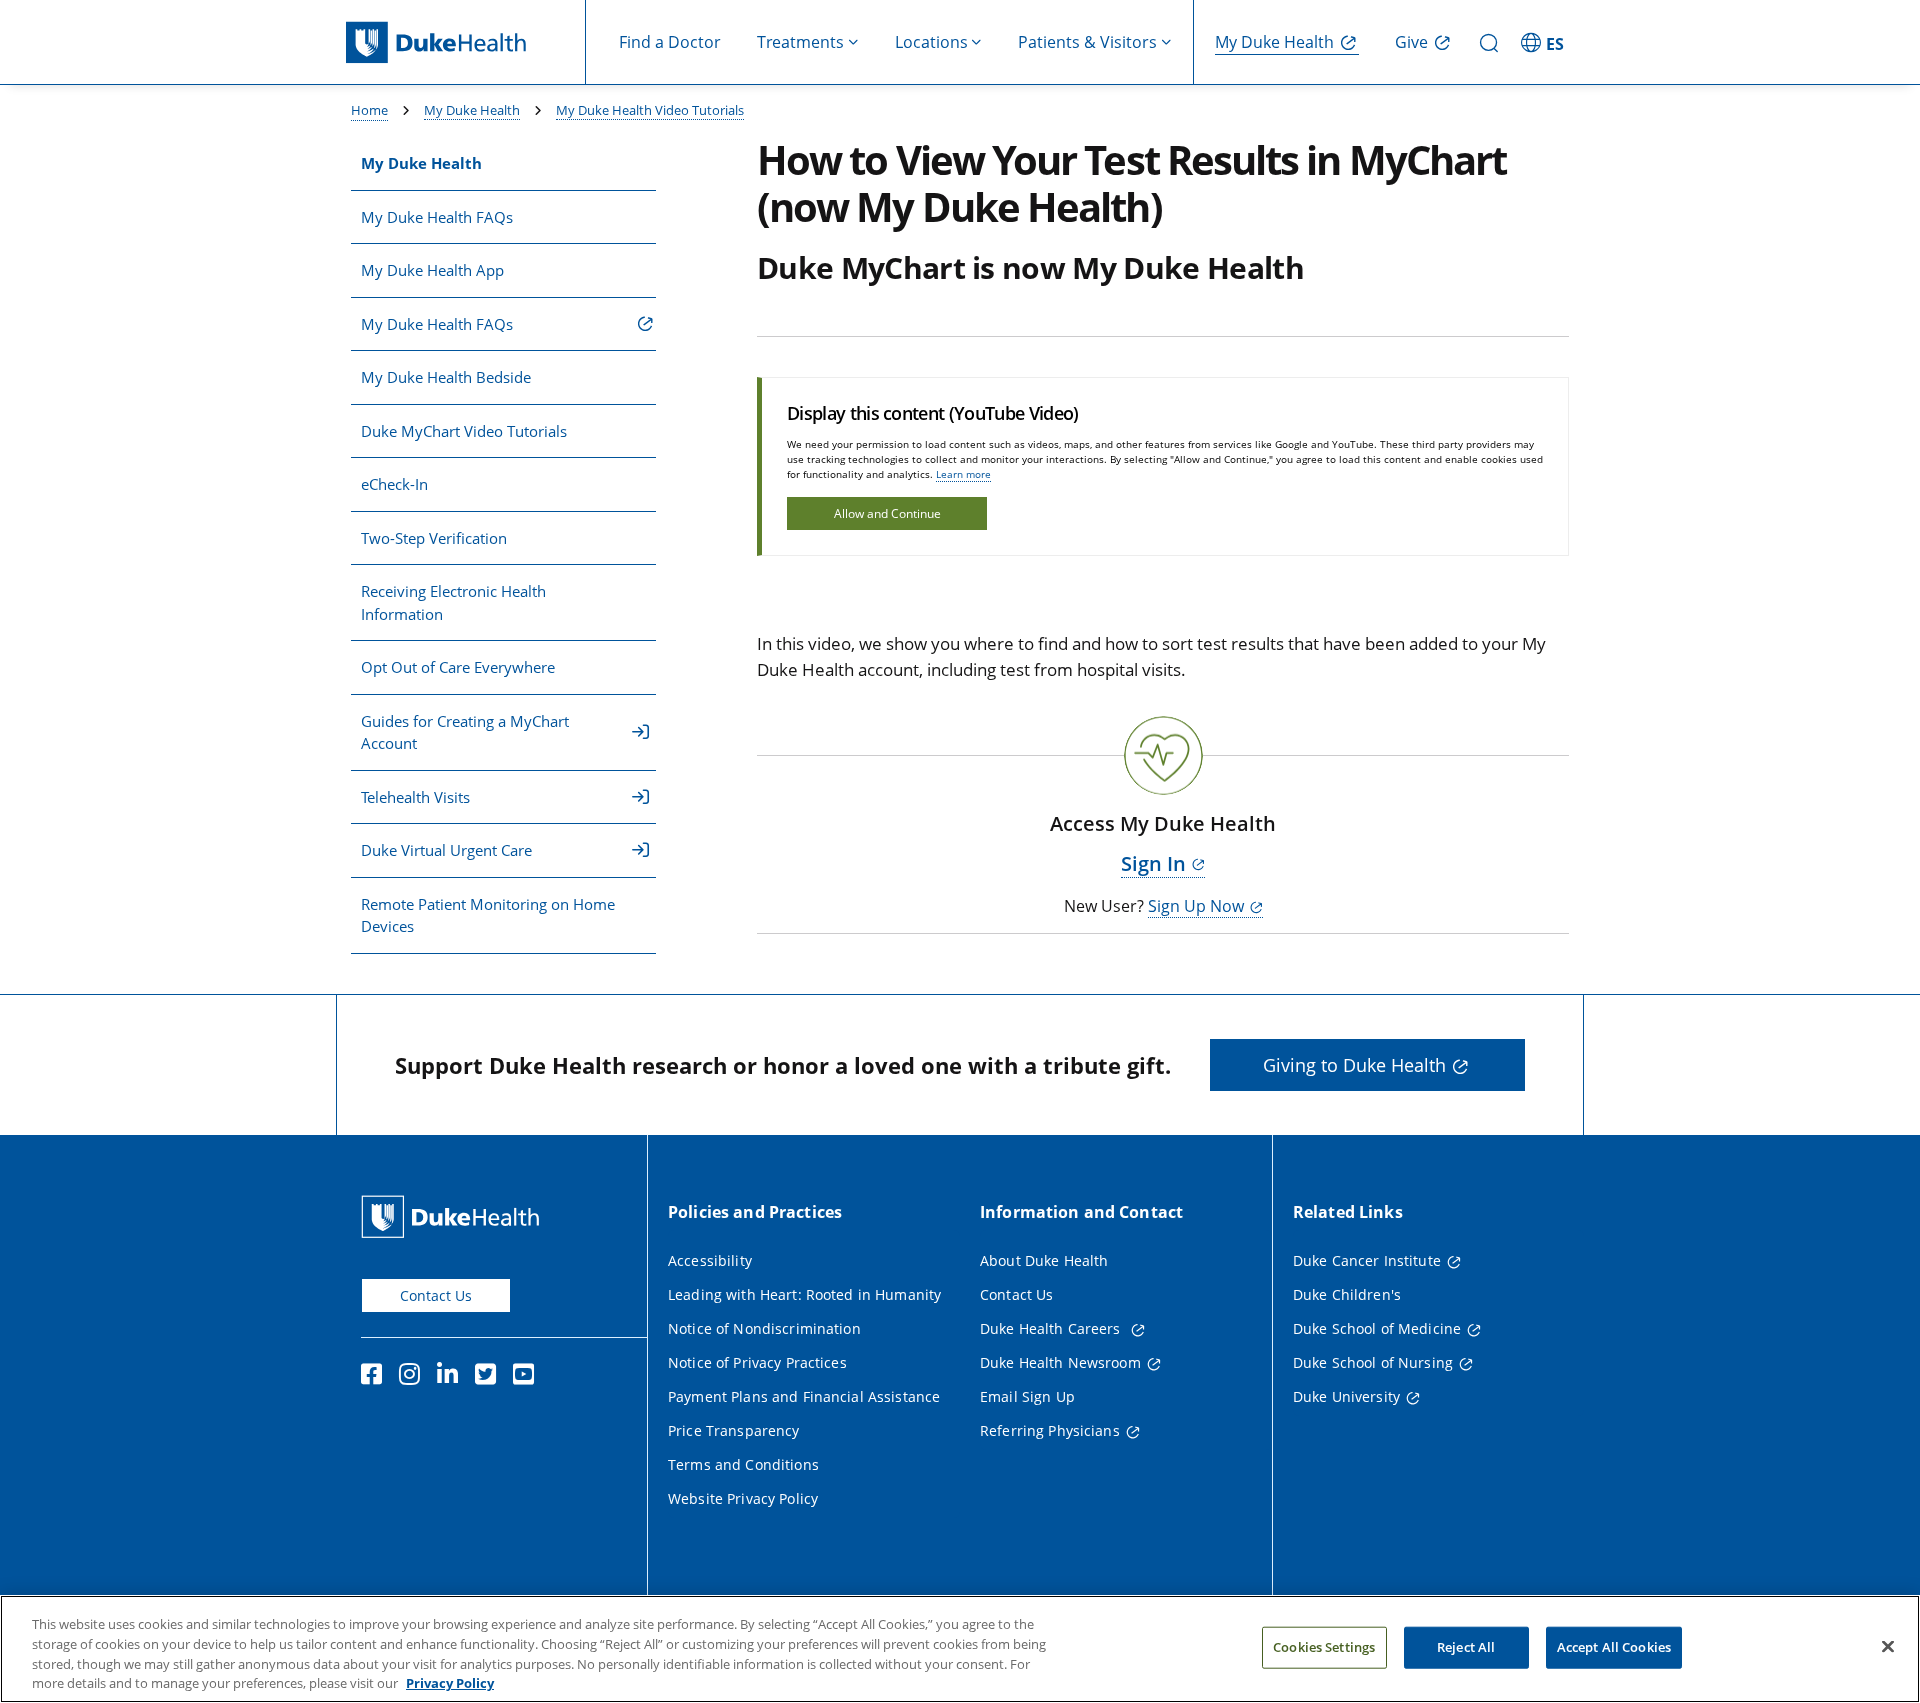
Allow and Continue (887, 513)
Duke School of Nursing (1373, 1362)
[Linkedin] (452, 1377)
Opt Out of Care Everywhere (458, 667)
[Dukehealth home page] (466, 42)
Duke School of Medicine (1377, 1328)
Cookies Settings (1324, 1647)
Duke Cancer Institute (1367, 1260)
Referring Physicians (1050, 1430)
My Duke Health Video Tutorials (650, 110)
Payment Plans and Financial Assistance (804, 1396)
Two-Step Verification (434, 538)
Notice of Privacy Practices (757, 1362)
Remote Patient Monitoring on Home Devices (488, 915)
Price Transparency (734, 1430)
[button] (1545, 42)
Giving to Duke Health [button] (1354, 1065)
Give (1411, 42)
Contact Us (436, 1295)
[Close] (1888, 1646)
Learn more (963, 474)
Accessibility (710, 1260)
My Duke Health (1274, 42)
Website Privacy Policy (743, 1498)
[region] (960, 1649)
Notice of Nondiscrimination (764, 1328)
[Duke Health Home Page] (454, 1216)
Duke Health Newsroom (1060, 1362)
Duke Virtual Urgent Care (446, 850)
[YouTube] (528, 1377)
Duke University (1346, 1396)
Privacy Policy (450, 1682)
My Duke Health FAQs (437, 217)
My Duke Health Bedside (446, 377)
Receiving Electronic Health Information (453, 602)
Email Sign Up (1027, 1396)
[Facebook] (376, 1377)
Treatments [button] (800, 42)
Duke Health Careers (1052, 1328)
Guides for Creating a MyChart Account (465, 732)
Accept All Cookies (1614, 1647)
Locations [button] (931, 42)
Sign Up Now (1196, 906)
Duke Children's (1347, 1294)
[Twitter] (490, 1377)
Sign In (1153, 863)
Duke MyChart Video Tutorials (464, 431)
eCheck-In (394, 484)
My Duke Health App (432, 270)
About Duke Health (1044, 1260)
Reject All (1466, 1647)
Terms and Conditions (743, 1464)
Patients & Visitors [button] (1087, 42)
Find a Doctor (670, 42)
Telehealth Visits (415, 797)
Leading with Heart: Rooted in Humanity (804, 1294)
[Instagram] (414, 1377)
